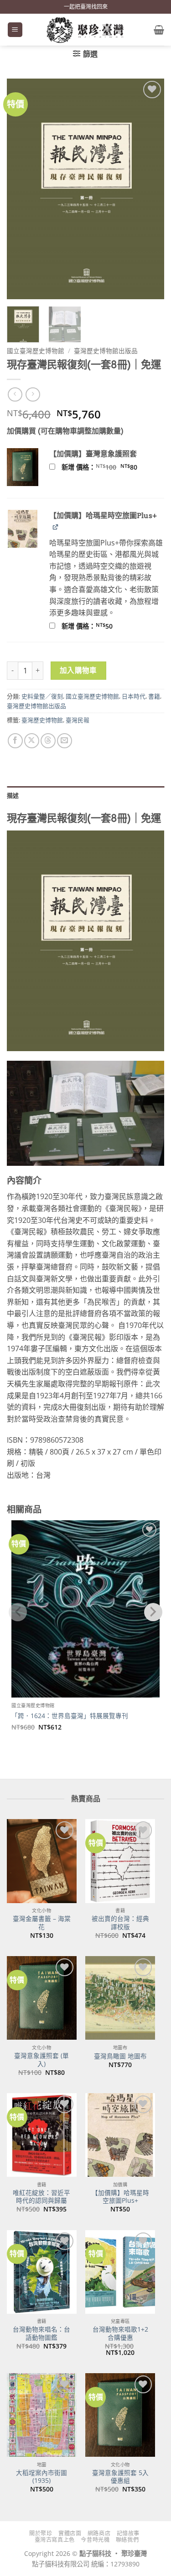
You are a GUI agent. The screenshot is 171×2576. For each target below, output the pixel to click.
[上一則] (33, 394)
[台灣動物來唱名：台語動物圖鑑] (42, 2272)
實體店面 (70, 2533)
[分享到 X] (32, 741)
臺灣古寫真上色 (55, 2540)
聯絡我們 (127, 2540)
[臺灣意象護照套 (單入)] (42, 1998)
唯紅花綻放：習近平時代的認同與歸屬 (41, 2197)
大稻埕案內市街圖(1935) (41, 2477)
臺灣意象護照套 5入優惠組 (120, 2477)
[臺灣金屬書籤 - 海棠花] (42, 1861)
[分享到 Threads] (48, 741)
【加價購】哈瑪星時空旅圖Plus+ (120, 2197)
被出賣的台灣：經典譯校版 (120, 1923)
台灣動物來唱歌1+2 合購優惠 (120, 2333)
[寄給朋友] (65, 741)
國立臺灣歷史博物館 (36, 351)
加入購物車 (78, 670)
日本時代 (134, 696)
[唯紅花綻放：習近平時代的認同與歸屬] (42, 2135)
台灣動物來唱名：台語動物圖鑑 (41, 2333)
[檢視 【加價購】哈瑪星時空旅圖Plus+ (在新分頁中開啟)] (56, 526)
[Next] (150, 189)
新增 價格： (111, 467)
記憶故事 (128, 2533)
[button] (15, 30)
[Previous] (21, 189)
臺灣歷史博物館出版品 (106, 351)
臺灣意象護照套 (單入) (41, 2060)
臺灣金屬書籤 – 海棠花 (42, 1923)
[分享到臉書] (15, 741)
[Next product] (15, 394)
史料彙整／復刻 (42, 696)
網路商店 (99, 2533)
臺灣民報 (78, 720)
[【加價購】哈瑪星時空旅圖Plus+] (120, 2135)
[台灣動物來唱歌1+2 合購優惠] (120, 2272)
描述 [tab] (13, 795)
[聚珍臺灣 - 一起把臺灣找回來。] (86, 30)
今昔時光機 (95, 2540)
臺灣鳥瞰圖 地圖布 (120, 2056)
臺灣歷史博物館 (42, 720)
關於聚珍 (41, 2533)
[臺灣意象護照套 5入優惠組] (120, 2415)
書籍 (154, 696)
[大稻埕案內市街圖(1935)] (42, 2415)
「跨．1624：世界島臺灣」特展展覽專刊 (70, 1716)
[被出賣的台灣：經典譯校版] (120, 1861)
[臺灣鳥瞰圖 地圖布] (120, 1998)
